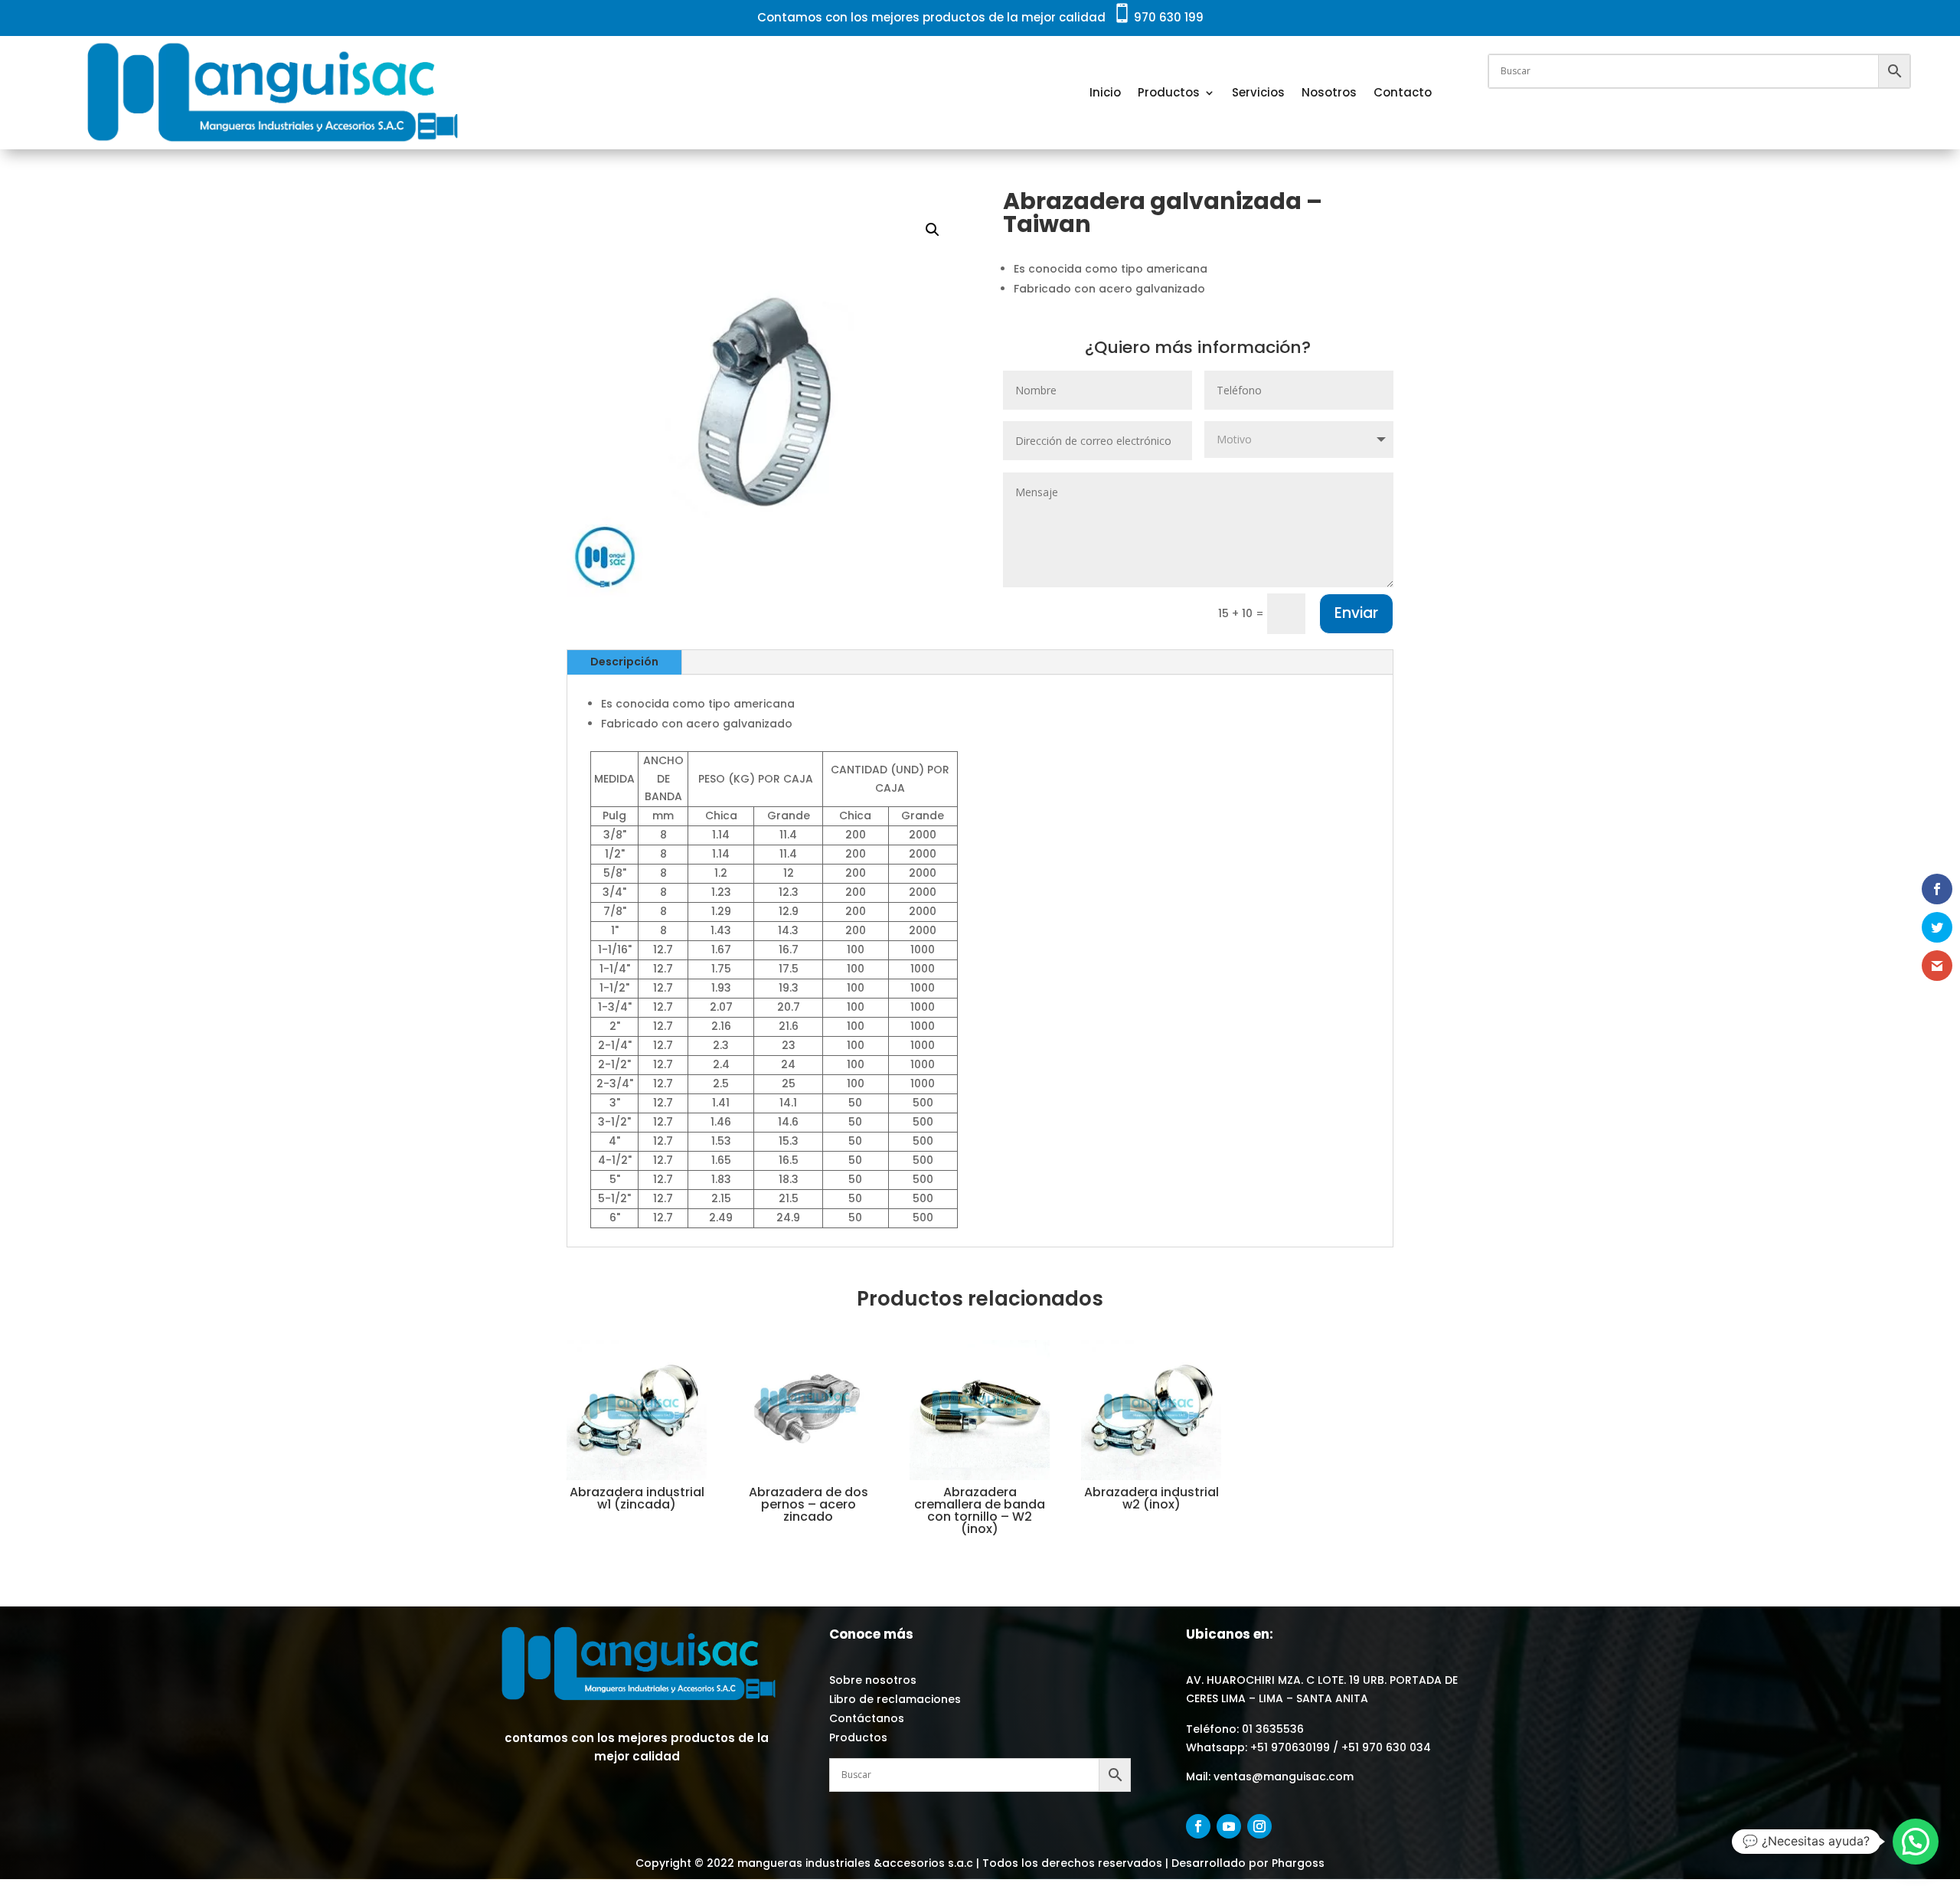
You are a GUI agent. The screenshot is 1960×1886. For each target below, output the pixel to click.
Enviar (1356, 613)
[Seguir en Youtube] (1229, 1826)
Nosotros (1329, 92)
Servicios (1258, 92)
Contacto (1403, 92)
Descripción (624, 662)
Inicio (1105, 92)
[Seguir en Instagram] (1259, 1826)
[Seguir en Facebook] (1198, 1826)
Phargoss (1297, 1863)
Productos (1169, 92)
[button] (933, 230)
